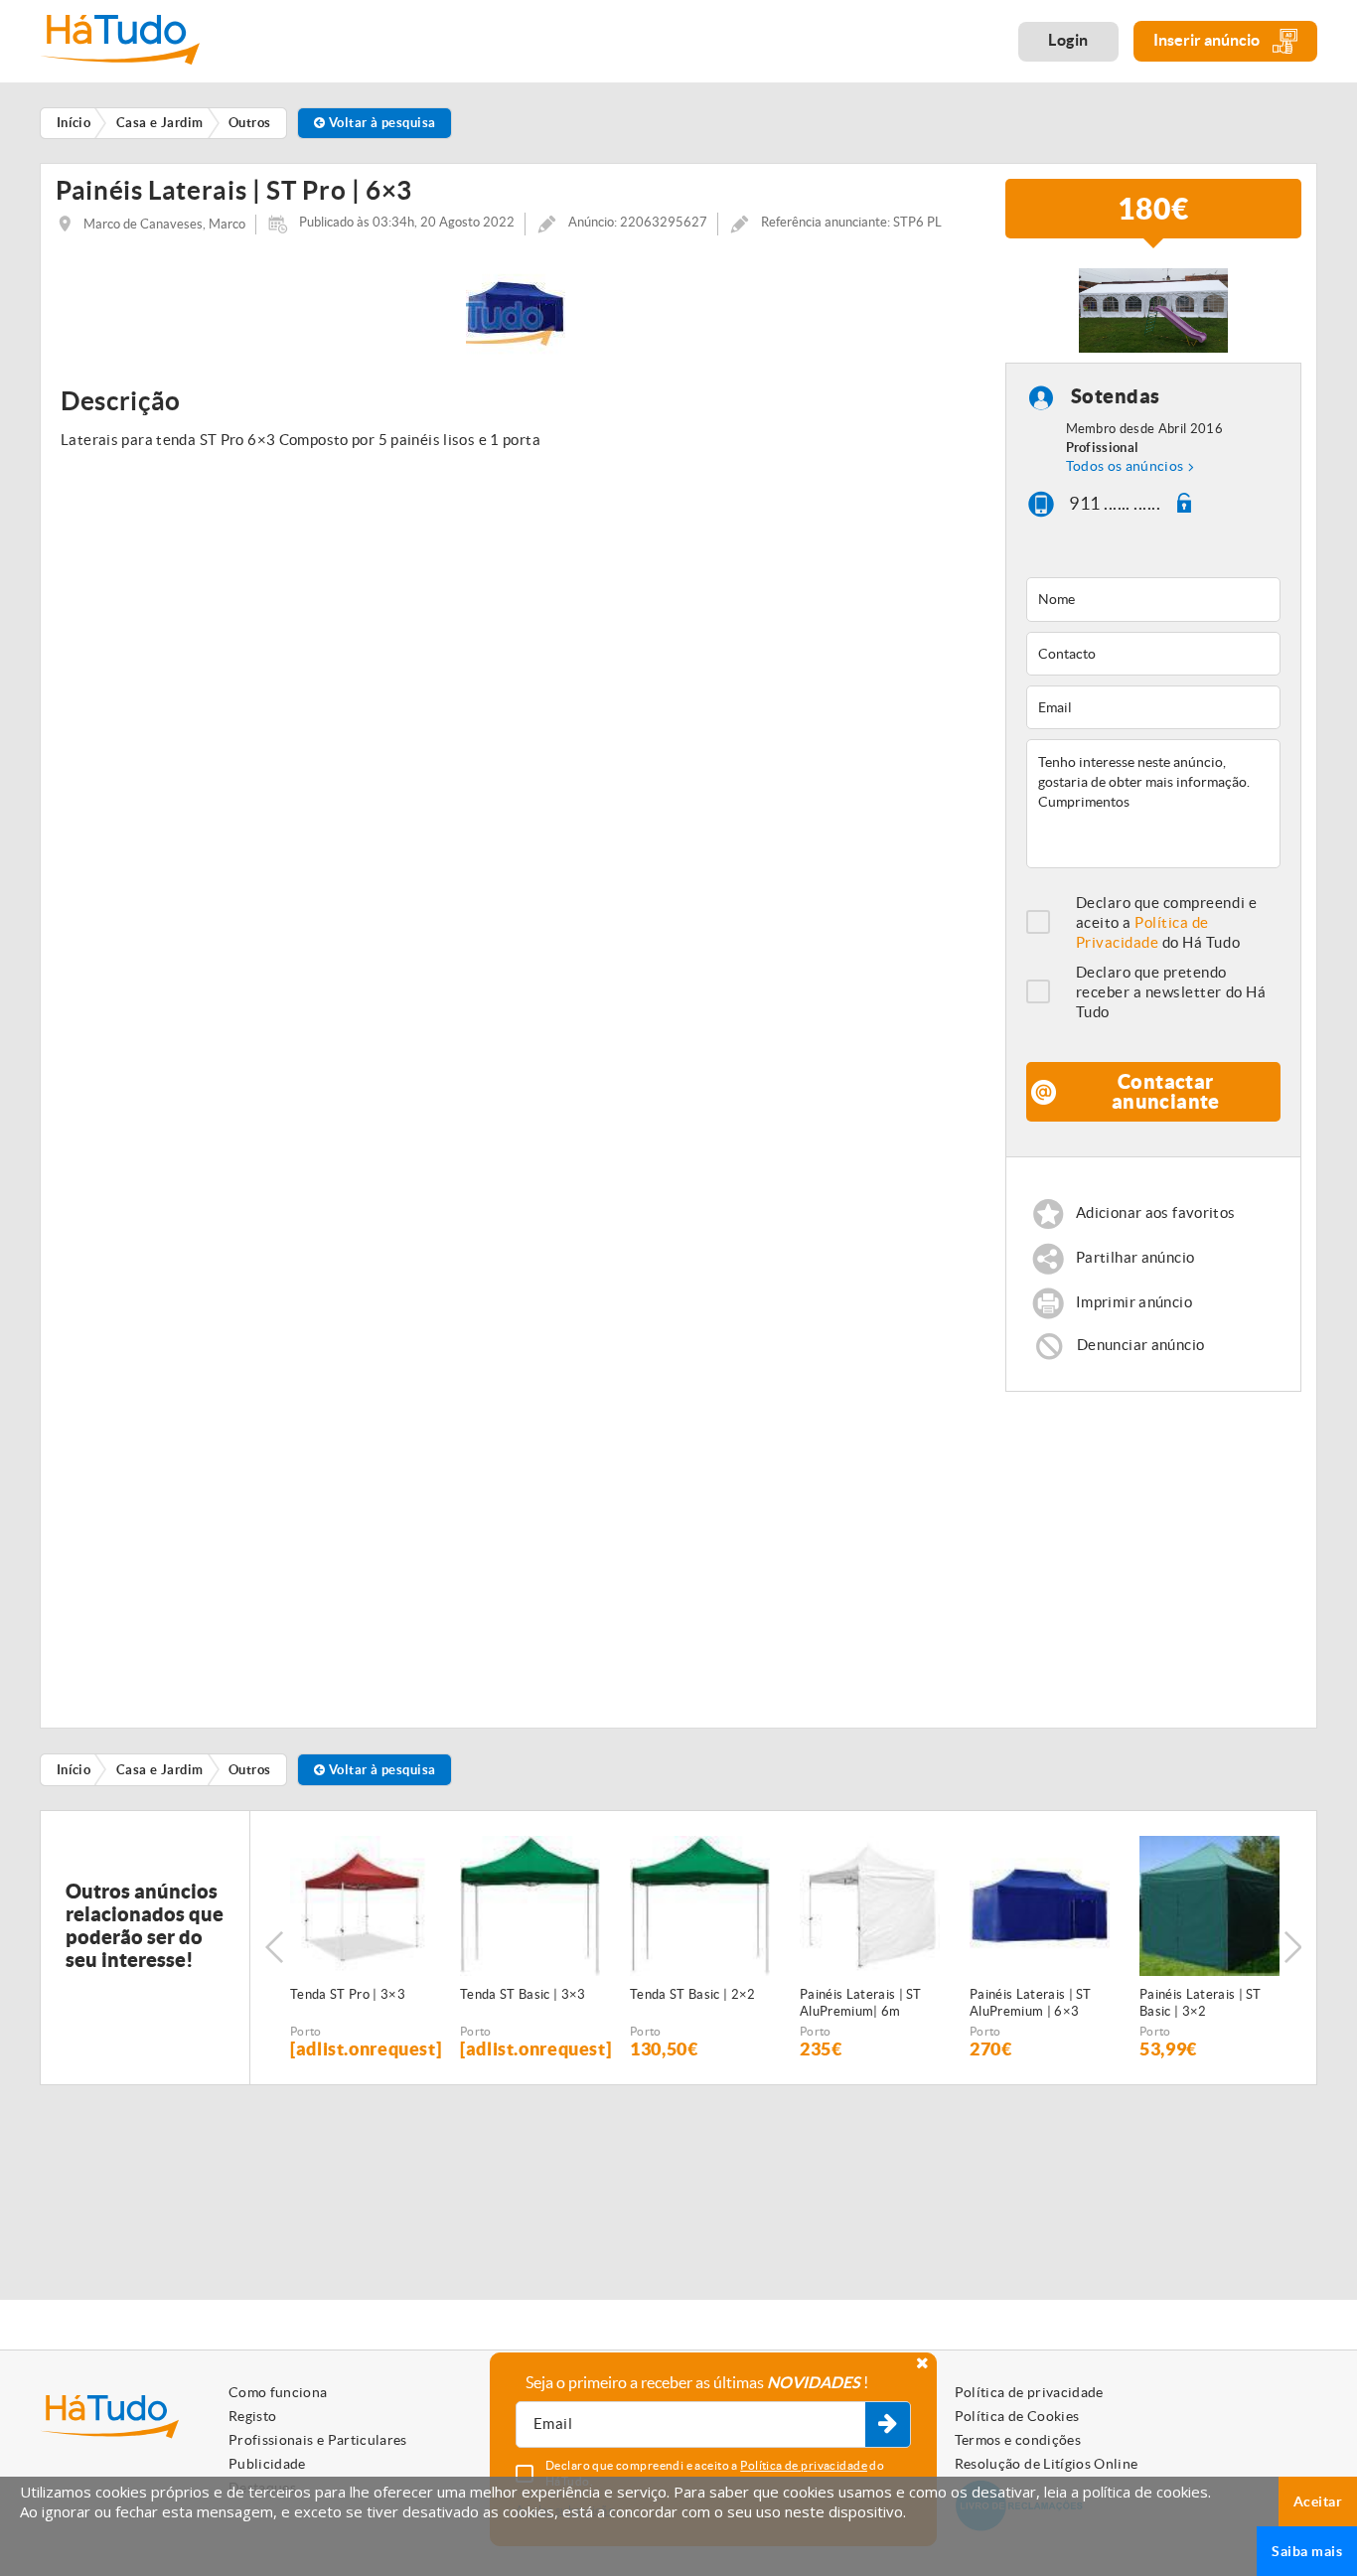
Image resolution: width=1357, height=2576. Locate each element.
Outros (250, 1770)
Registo (252, 2416)
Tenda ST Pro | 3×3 (348, 1994)
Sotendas (1116, 396)
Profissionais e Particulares (318, 2440)
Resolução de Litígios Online (1047, 2464)
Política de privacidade (1029, 2392)
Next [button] (1292, 1947)
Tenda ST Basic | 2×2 (693, 1994)
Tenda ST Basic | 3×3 (523, 1994)
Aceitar (1318, 2501)
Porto (306, 2031)
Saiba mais (1307, 2551)
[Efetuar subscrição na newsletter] (888, 2425)
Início (74, 1770)
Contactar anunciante (1166, 1091)
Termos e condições (1018, 2440)
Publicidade (267, 2464)
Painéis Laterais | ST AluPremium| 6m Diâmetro (861, 2004)
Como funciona (278, 2392)
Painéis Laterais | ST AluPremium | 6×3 (1031, 2003)
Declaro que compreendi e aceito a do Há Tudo (1167, 922)
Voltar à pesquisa (380, 123)
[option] (516, 308)
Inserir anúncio (1208, 40)
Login (1068, 40)
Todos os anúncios (1125, 466)
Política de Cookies (1017, 2416)
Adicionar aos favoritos (1156, 1213)
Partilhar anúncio (1135, 1258)
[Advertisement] (1154, 1551)
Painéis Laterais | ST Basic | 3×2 (1201, 2003)
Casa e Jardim (160, 1770)
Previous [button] (274, 1947)
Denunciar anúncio (1140, 1345)
